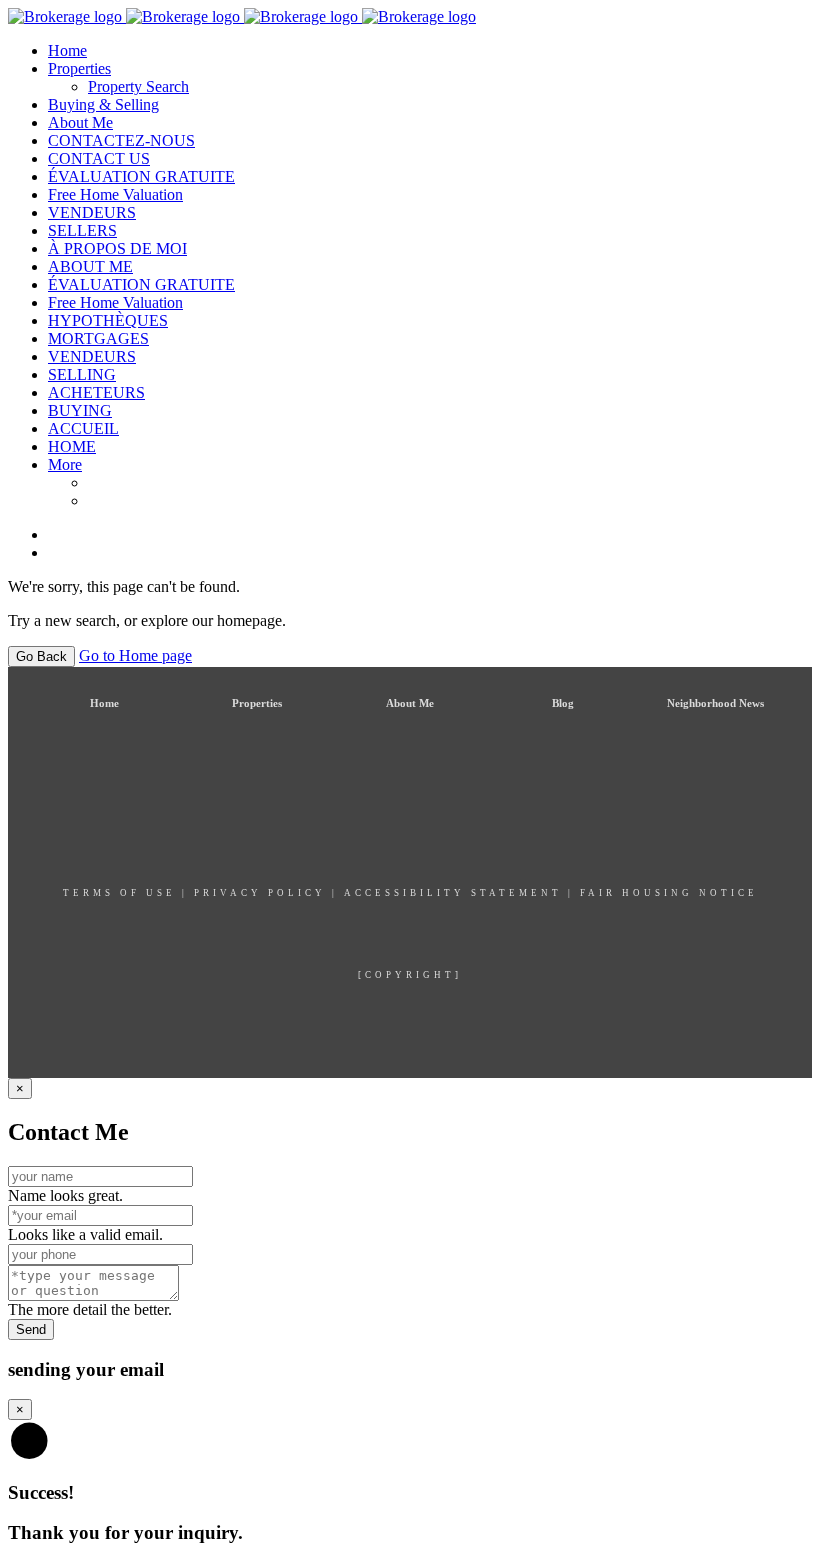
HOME (72, 446)
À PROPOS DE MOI (117, 248)
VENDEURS (92, 212)
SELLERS (82, 230)
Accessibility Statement (453, 893)
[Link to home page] (242, 16)
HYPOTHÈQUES (108, 320)
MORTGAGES (98, 338)
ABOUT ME (90, 266)
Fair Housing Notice (669, 893)
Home (67, 50)
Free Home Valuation (115, 194)
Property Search (138, 86)
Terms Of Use (119, 893)
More (65, 464)
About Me (80, 122)
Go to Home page (135, 655)
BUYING (80, 410)
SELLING (82, 374)
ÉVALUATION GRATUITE (141, 176)
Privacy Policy (260, 893)
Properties (79, 68)
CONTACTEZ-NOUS (121, 140)
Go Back (41, 656)
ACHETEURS (96, 392)
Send (31, 1329)
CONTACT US (99, 158)
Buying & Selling (103, 104)
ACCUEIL (83, 428)
